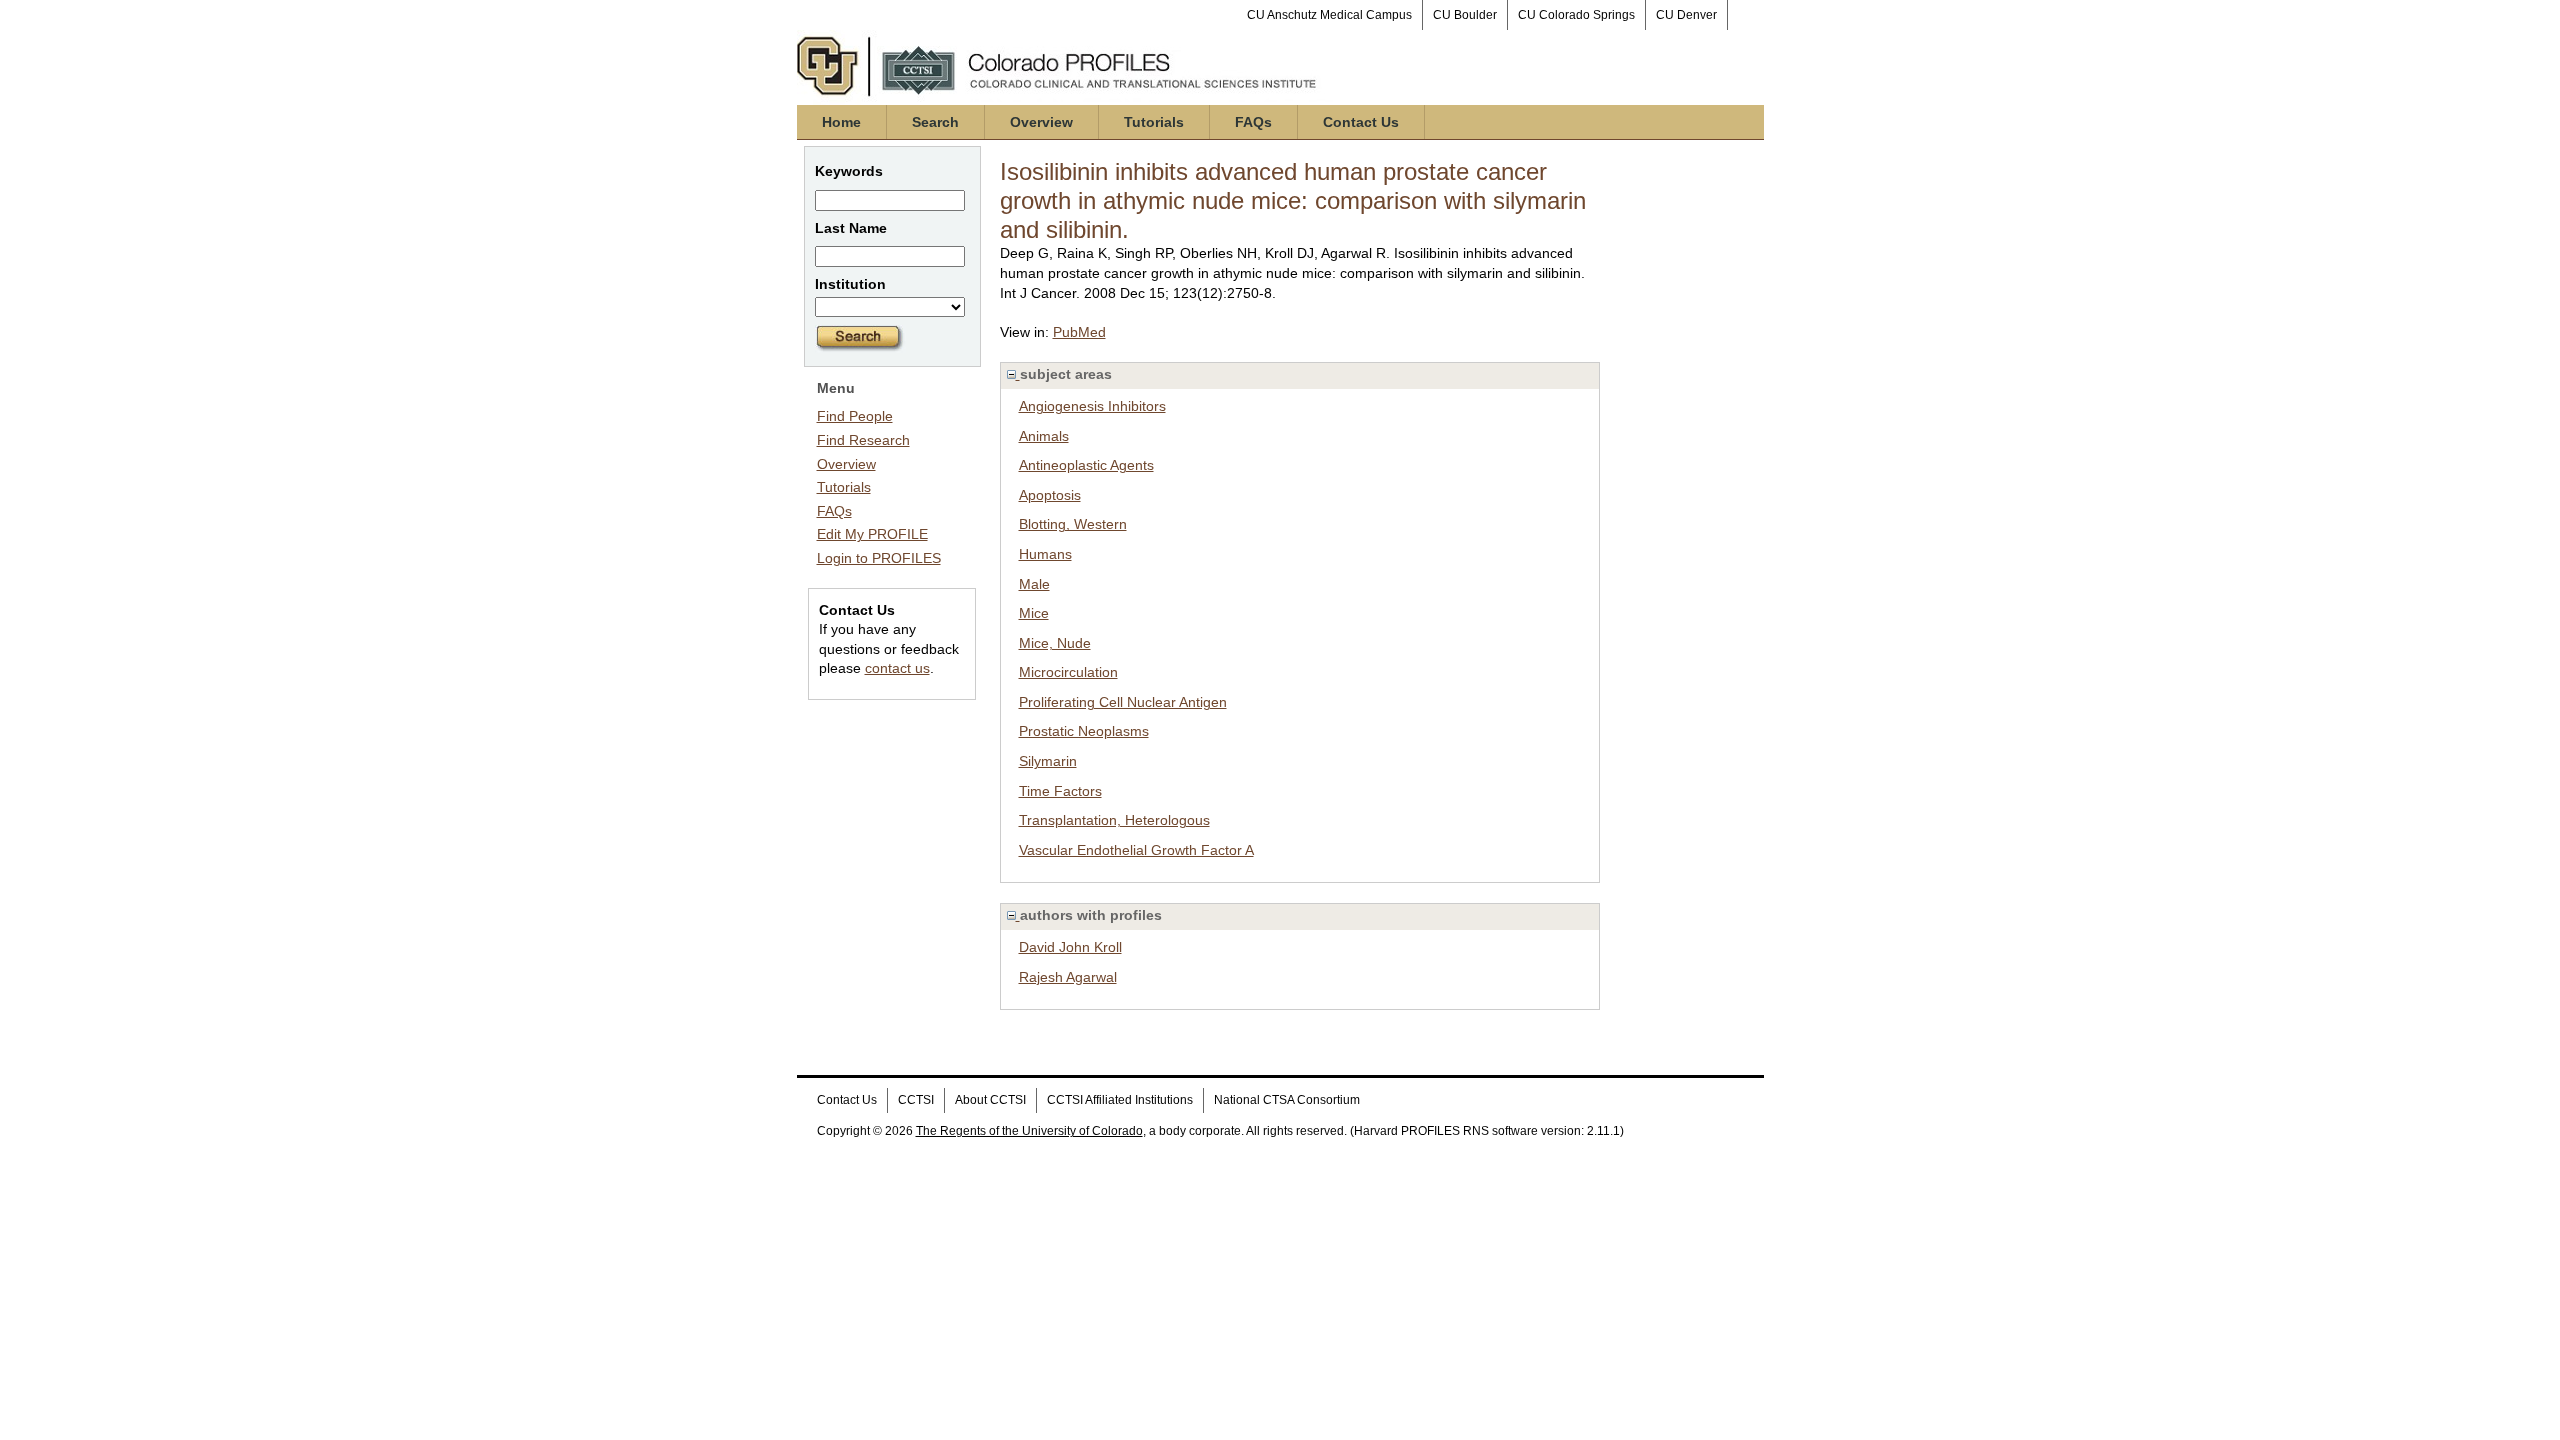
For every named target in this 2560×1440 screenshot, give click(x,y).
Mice (1034, 613)
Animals (1044, 436)
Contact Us (1361, 122)
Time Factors (1060, 791)
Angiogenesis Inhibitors (1092, 406)
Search (935, 122)
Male (1034, 584)
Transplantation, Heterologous (1114, 820)
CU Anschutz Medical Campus (1329, 15)
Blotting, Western (1073, 524)
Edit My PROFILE (872, 534)
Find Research (863, 440)
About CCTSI (990, 1100)
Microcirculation (1068, 672)
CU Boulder (1465, 15)
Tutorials (1154, 122)
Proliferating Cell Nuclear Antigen (1123, 702)
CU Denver (1686, 15)
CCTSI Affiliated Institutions (1120, 1100)
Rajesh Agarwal (1068, 977)
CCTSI (916, 1100)
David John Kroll (1070, 947)
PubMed (1079, 332)
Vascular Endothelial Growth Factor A (1136, 850)
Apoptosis (1050, 495)
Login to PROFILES (879, 558)
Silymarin (1048, 761)
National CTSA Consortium (1287, 1100)
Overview (1041, 122)
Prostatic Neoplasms (1084, 731)
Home (841, 122)
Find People (855, 416)
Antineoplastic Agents (1086, 465)
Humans (1045, 554)
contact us (897, 668)
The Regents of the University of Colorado (1029, 1131)
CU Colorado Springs (1576, 15)
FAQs (1253, 122)
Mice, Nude (1055, 643)
